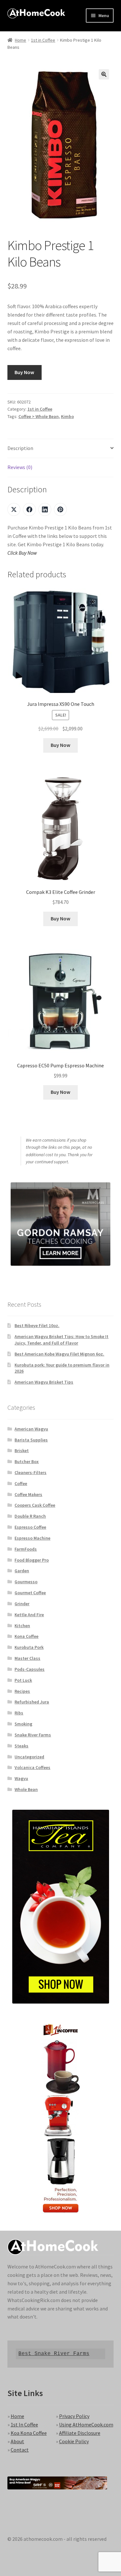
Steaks (21, 1746)
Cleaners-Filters (30, 1472)
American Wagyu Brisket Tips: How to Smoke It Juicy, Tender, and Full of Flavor (61, 1340)
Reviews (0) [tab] (20, 467)
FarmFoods (26, 1549)
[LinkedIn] (45, 509)
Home (20, 40)
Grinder (22, 1604)
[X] (14, 509)
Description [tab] (20, 448)
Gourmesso (26, 1582)
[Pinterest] (60, 509)
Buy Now (24, 372)
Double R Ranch (30, 1516)
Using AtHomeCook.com (86, 2424)
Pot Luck (23, 1680)
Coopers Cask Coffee (35, 1505)
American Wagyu (31, 1429)
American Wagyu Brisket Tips (44, 1382)
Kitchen (22, 1626)
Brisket (22, 1450)
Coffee (21, 1483)
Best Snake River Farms (54, 2354)
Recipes (22, 1691)
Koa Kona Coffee (29, 2433)
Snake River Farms (33, 1735)
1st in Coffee (43, 40)
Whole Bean (26, 1789)
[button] (104, 74)
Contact (20, 2450)
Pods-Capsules (30, 1669)
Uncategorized (29, 1757)
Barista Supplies (31, 1440)
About (17, 2441)
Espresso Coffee (30, 1527)
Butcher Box (27, 1461)
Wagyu (21, 1778)
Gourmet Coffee (30, 1593)
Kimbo (67, 416)
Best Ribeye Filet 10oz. (37, 1325)
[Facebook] (29, 509)
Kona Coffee (26, 1636)
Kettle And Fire (29, 1615)
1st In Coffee (24, 2424)
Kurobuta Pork (29, 1647)
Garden (22, 1571)
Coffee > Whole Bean (39, 416)
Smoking (23, 1724)
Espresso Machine (32, 1538)
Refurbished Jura (32, 1702)
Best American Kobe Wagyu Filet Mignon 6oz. (59, 1354)
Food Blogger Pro (32, 1560)
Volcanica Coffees (32, 1767)
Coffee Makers (28, 1494)
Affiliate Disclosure (80, 2433)
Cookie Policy (74, 2441)
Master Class (27, 1658)
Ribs (19, 1713)
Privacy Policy (74, 2416)
